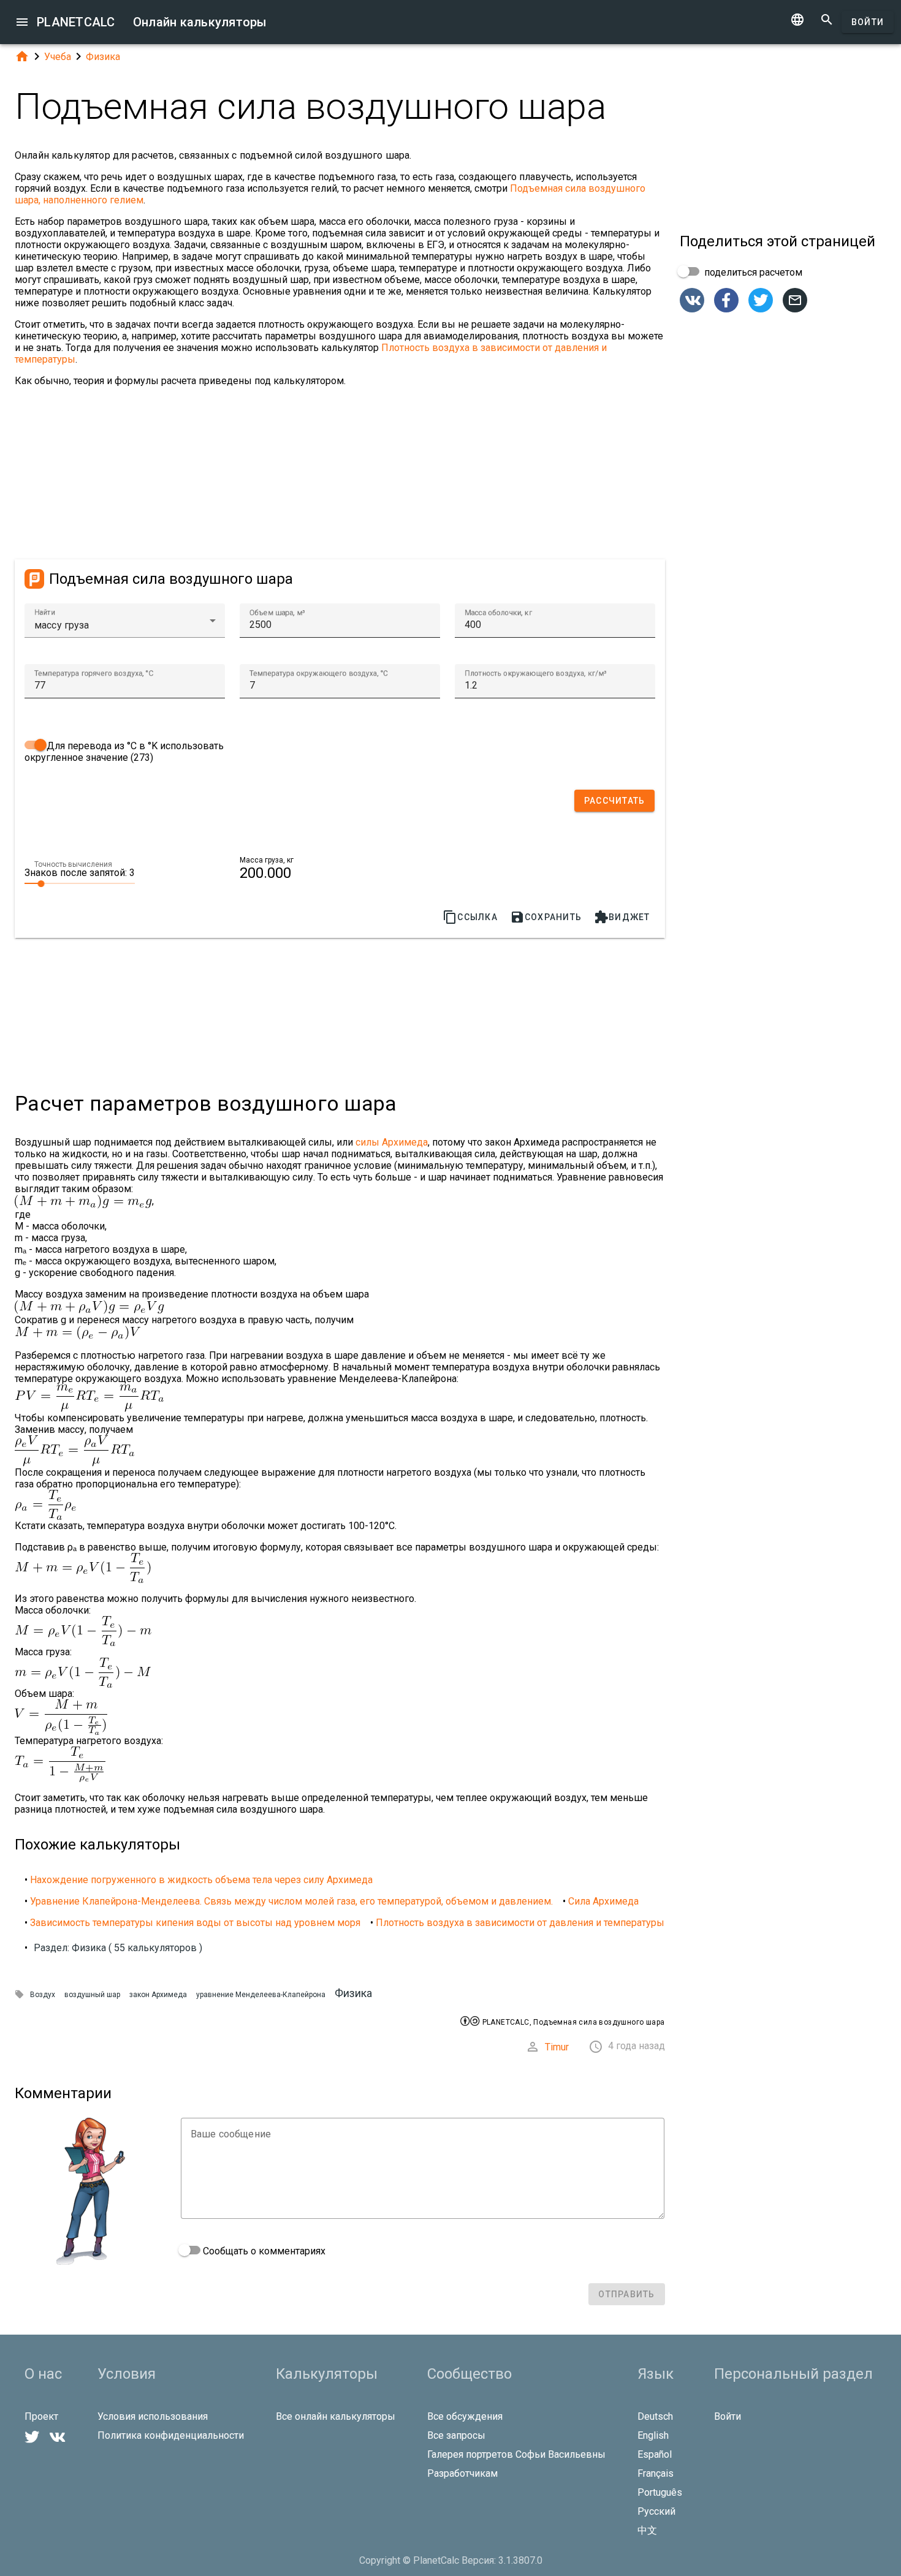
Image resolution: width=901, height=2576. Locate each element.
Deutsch (655, 2416)
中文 (647, 2530)
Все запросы (456, 2435)
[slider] (80, 883)
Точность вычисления (73, 864)
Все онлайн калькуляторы (336, 2416)
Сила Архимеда (603, 1901)
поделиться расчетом (752, 272)
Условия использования (153, 2416)
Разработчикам (462, 2473)
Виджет (622, 917)
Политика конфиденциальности (171, 2435)
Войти (868, 22)
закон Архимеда (158, 1995)
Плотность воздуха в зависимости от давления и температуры (520, 1923)
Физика (103, 57)
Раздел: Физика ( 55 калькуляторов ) (118, 1948)
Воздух (43, 1995)
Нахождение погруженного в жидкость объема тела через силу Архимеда (201, 1880)
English (653, 2435)
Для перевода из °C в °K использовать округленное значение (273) (124, 752)
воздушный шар (92, 1995)
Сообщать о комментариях (263, 2251)
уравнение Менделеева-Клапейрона (261, 1995)
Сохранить (546, 917)
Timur (557, 2047)
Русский (656, 2511)
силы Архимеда (392, 1142)
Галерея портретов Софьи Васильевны (516, 2454)
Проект (41, 2416)
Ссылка (470, 917)
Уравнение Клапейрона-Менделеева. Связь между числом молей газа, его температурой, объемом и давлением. (291, 1901)
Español (655, 2454)
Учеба (58, 57)
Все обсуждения (465, 2416)
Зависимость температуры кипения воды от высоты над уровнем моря (195, 1923)
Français (656, 2473)
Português (660, 2492)
